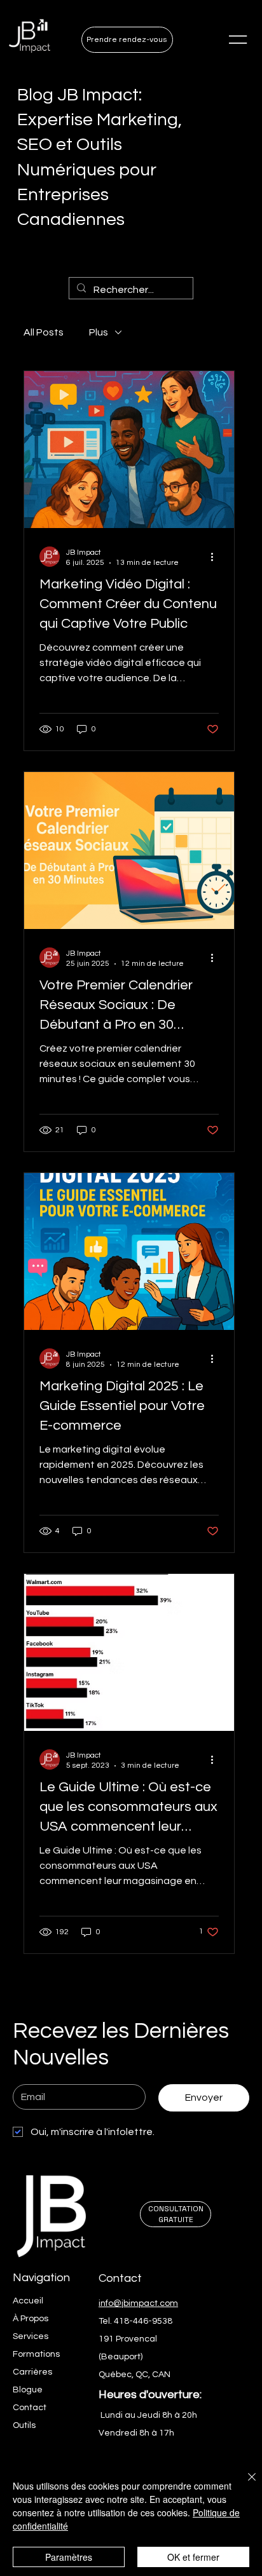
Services (31, 2336)
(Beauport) (121, 2357)
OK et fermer (193, 2557)
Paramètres (69, 2557)
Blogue (28, 2390)
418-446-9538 (143, 2321)
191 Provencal (128, 2339)
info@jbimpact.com (138, 2303)
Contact (30, 2408)
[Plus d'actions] (217, 557)
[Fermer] (244, 2484)
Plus (99, 332)
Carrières (32, 2372)
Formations (36, 2354)
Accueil (28, 2301)
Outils (24, 2425)
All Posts (44, 332)
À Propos (31, 2319)
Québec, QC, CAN (134, 2375)
